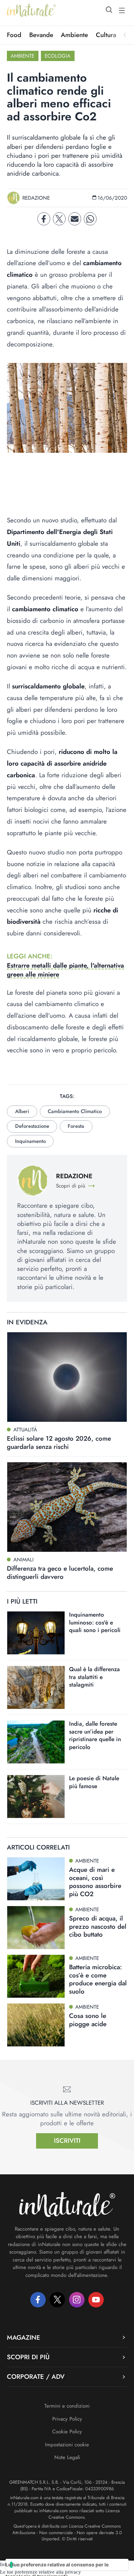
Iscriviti (67, 2141)
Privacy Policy (67, 2419)
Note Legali (67, 2457)
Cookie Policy (67, 2432)
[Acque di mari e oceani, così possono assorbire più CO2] (36, 1879)
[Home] (31, 10)
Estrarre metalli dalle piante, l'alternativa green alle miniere (65, 970)
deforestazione (32, 1126)
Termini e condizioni (67, 2406)
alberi (22, 1111)
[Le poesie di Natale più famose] (36, 1797)
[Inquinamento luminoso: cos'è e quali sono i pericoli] (36, 1633)
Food (14, 35)
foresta (76, 1126)
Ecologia (58, 56)
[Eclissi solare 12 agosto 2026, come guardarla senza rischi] (67, 1377)
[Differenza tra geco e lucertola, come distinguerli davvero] (67, 1507)
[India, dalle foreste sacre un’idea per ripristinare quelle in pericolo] (36, 1742)
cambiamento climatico (75, 1111)
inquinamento (30, 1141)
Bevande (41, 35)
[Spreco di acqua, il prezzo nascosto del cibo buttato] (36, 1928)
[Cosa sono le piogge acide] (36, 2025)
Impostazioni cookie (67, 2445)
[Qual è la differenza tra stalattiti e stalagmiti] (36, 1687)
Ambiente (74, 35)
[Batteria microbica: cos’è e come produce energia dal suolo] (36, 1976)
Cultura (106, 35)
